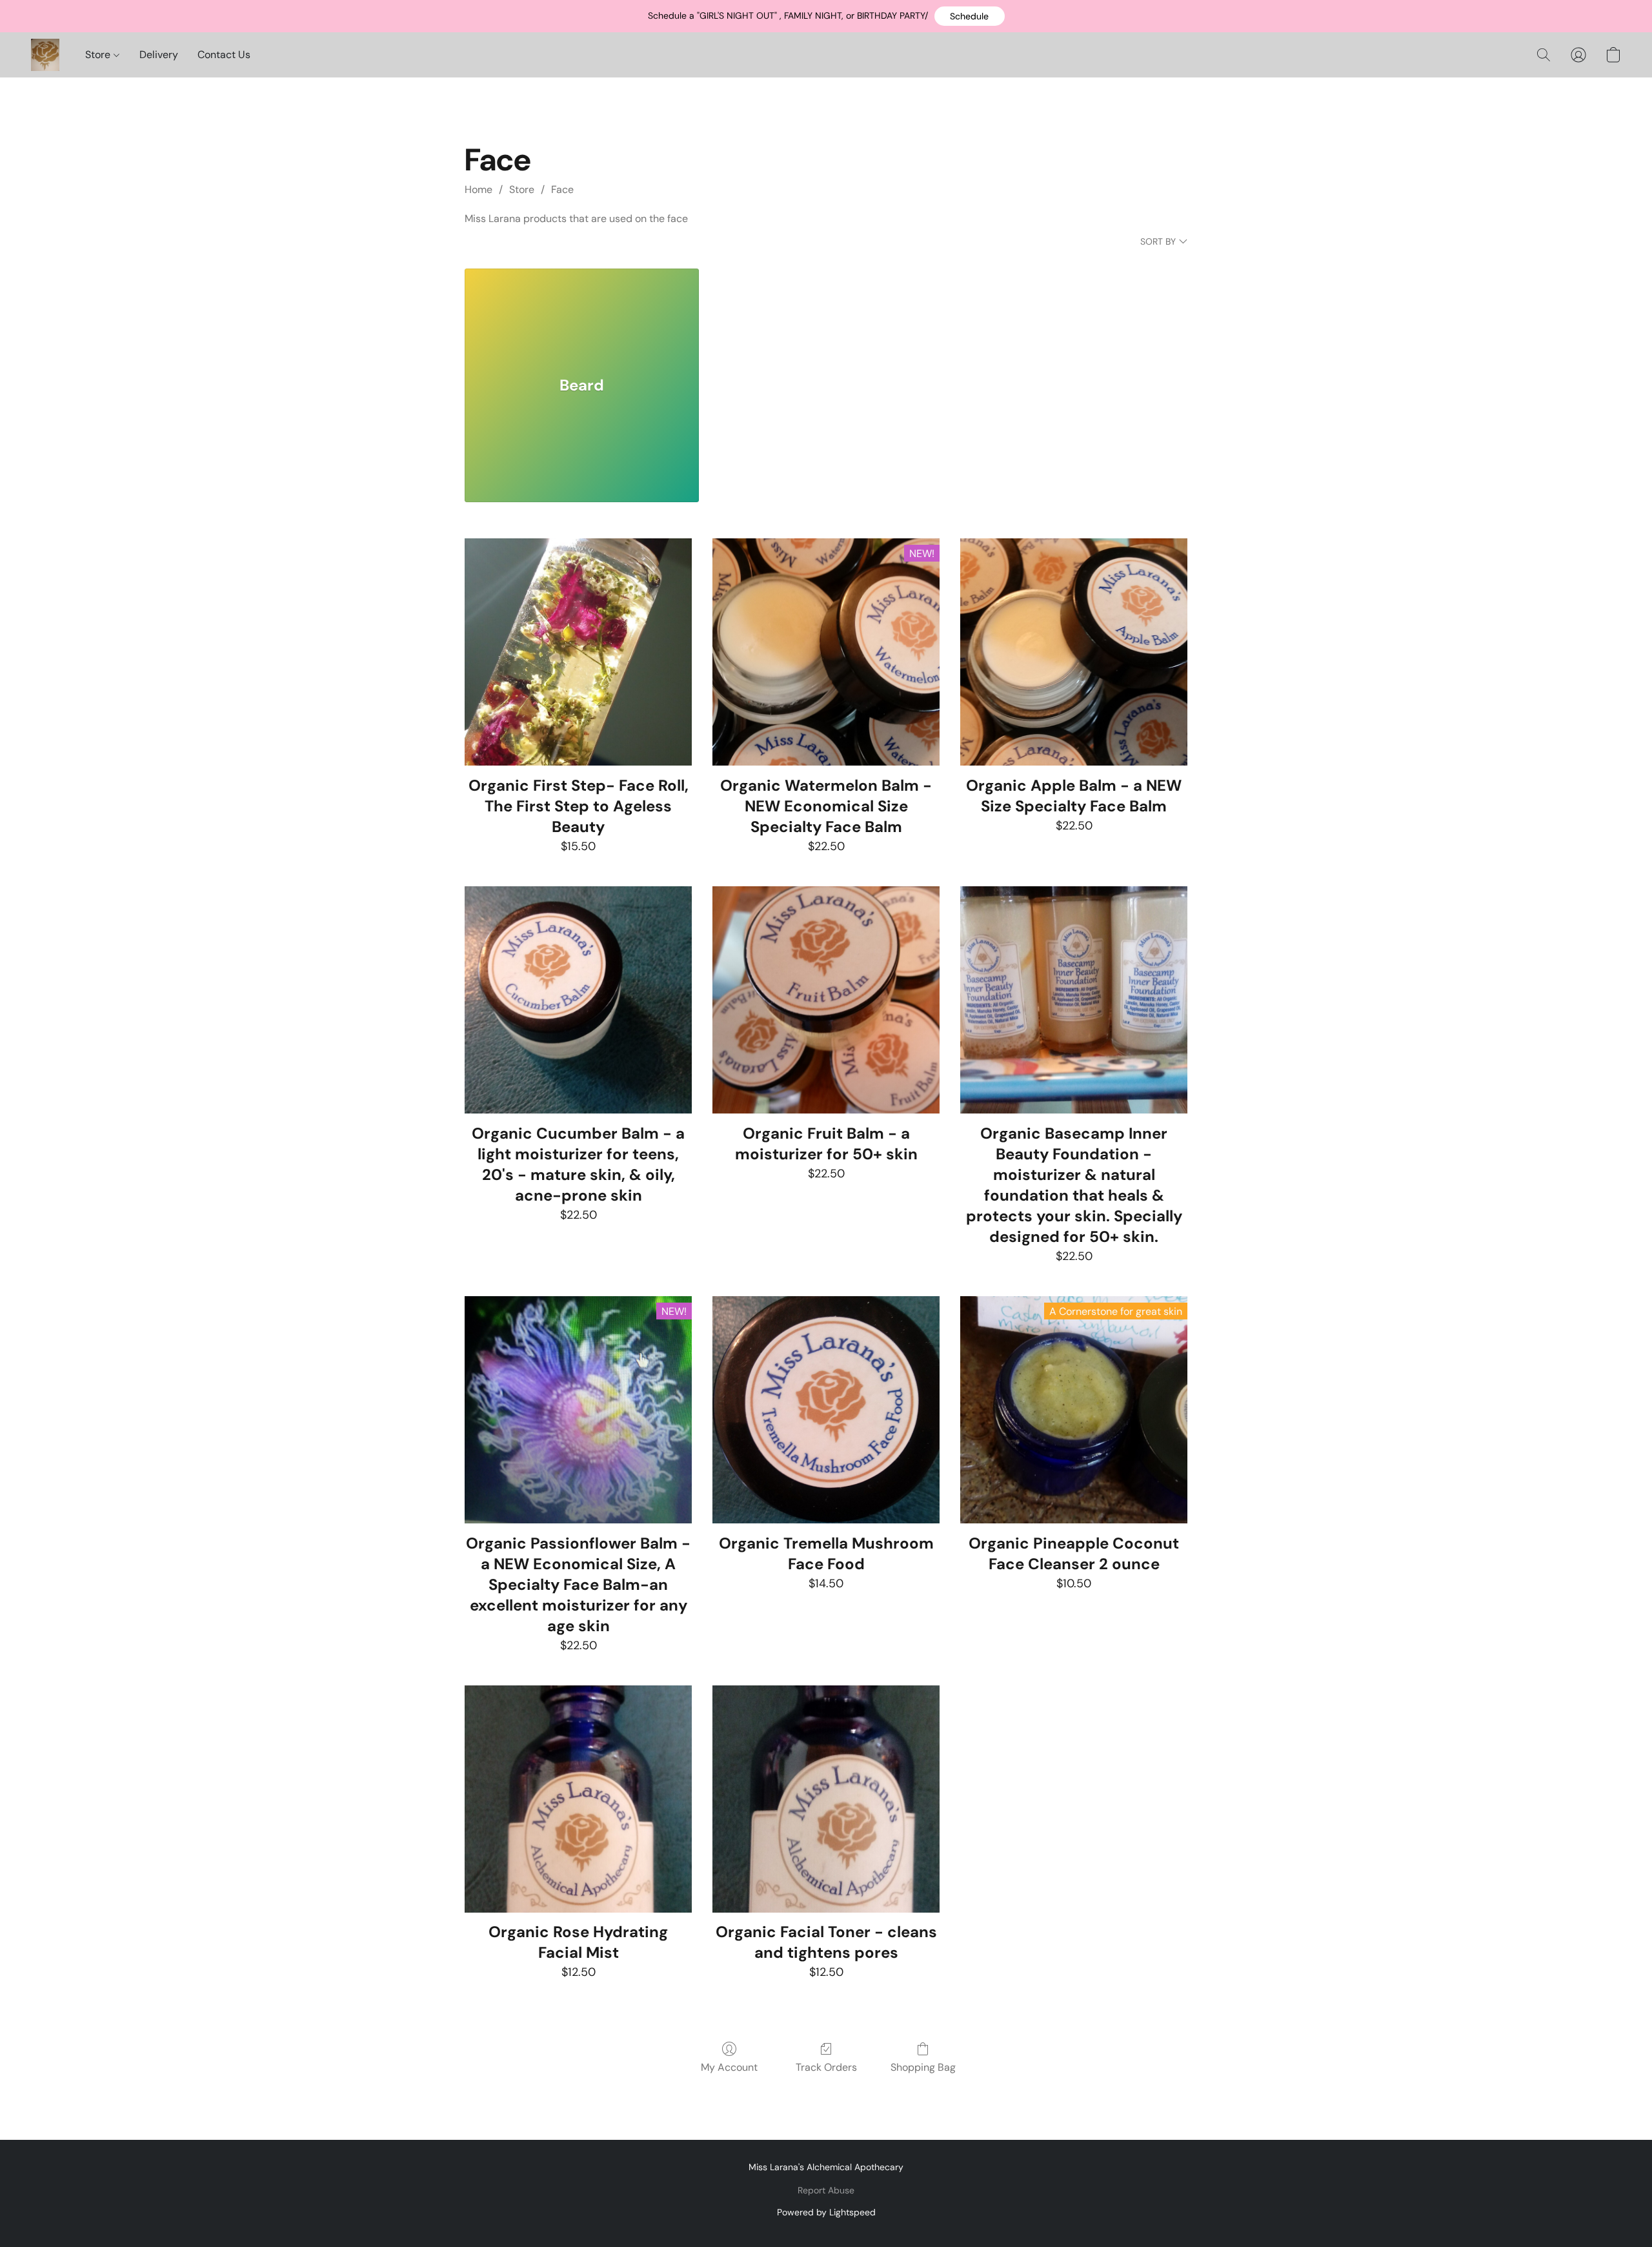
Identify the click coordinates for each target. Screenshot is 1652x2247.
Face (562, 189)
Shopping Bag (923, 2067)
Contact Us (224, 55)
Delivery (159, 55)
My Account (729, 2067)
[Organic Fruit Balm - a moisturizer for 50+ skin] (826, 1000)
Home (478, 189)
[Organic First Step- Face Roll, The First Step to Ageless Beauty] (578, 652)
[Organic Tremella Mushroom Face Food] (826, 1410)
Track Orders (826, 2067)
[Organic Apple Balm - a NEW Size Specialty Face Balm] (1074, 652)
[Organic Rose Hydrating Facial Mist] (578, 1799)
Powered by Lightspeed (826, 2212)
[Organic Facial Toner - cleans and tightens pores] (826, 1799)
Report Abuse (826, 2190)
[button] (970, 16)
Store (99, 55)
